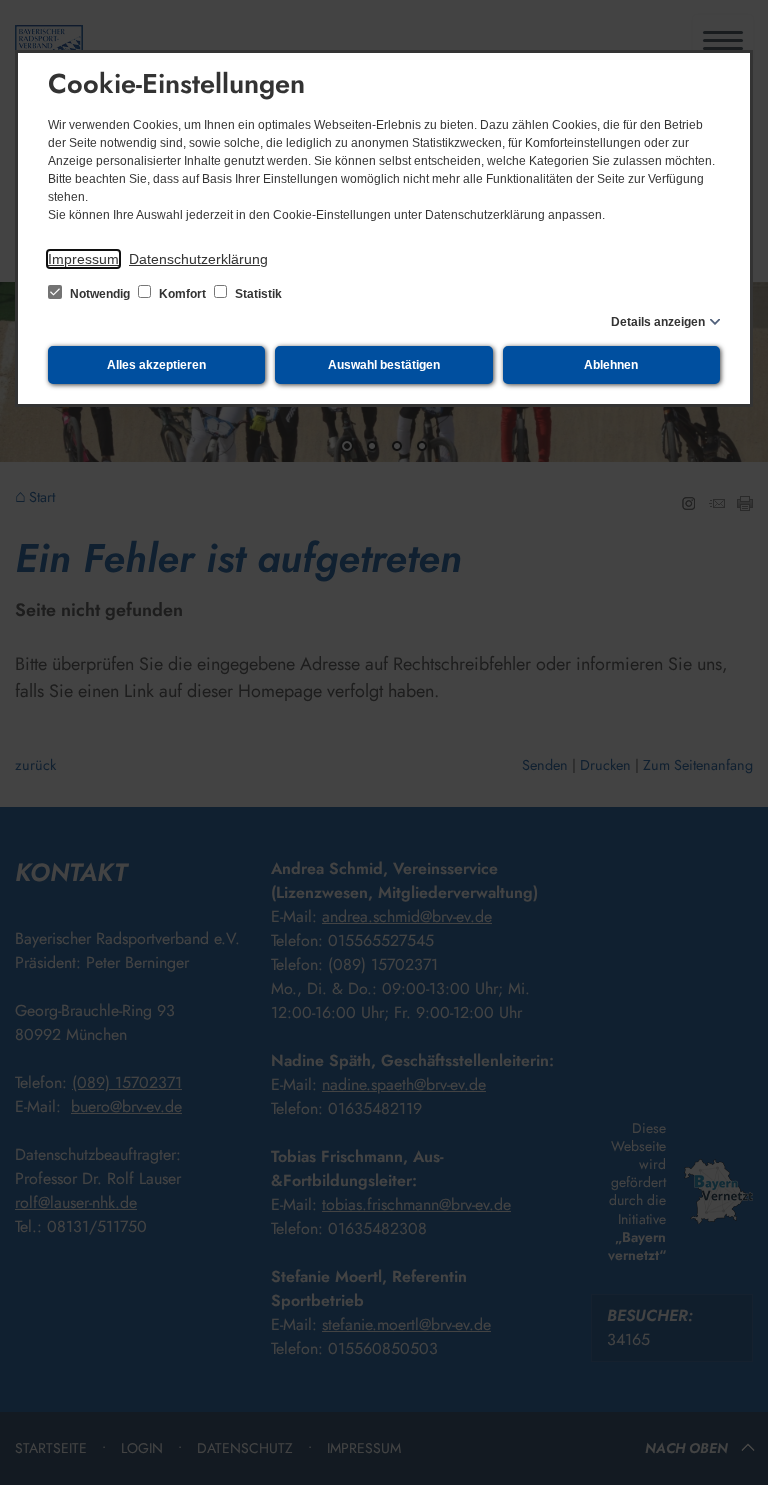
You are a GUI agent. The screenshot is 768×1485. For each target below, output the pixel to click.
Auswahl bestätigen (384, 365)
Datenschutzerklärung (198, 259)
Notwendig (100, 294)
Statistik (257, 294)
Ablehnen (611, 365)
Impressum (83, 259)
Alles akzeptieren (156, 365)
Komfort (182, 294)
